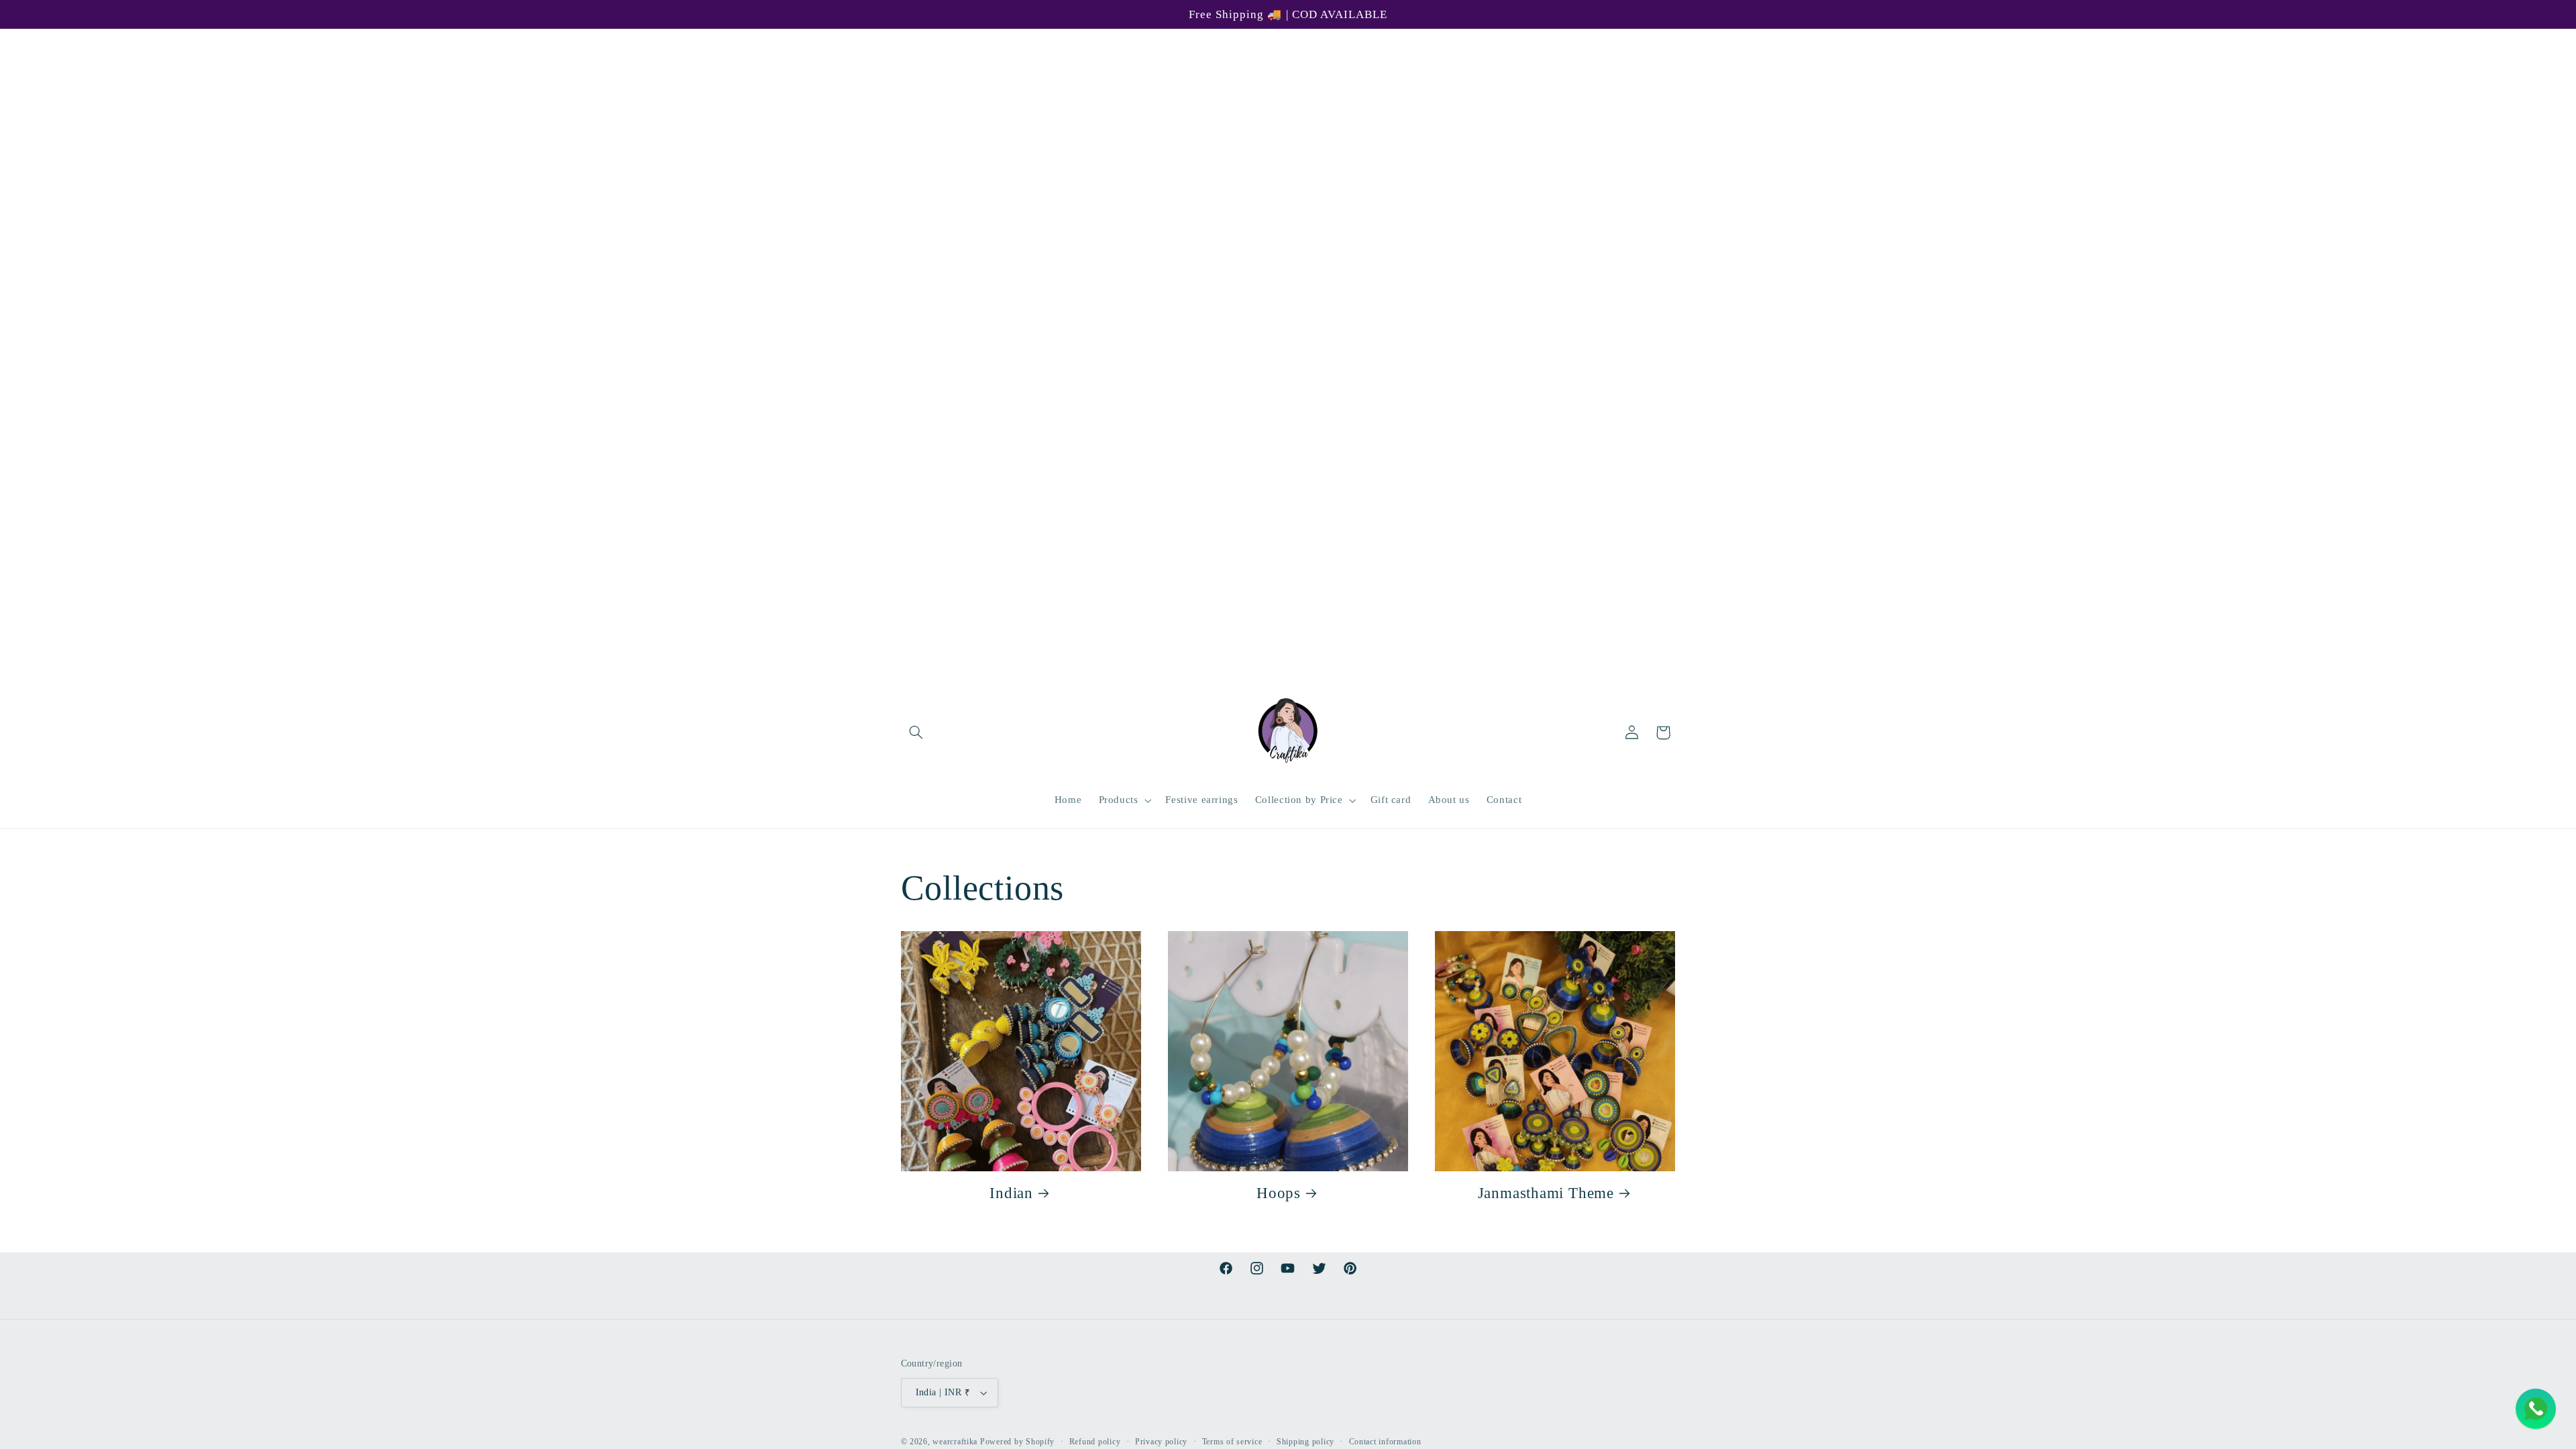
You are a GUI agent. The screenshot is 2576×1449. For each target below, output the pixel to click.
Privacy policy (1161, 1442)
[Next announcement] (1671, 43)
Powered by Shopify (1017, 1442)
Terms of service (1232, 1442)
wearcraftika (955, 1442)
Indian (1011, 1193)
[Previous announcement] (905, 43)
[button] (916, 733)
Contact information (1385, 1442)
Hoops (1279, 1193)
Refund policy (1095, 1442)
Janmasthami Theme (1546, 1193)
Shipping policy (1305, 1442)
